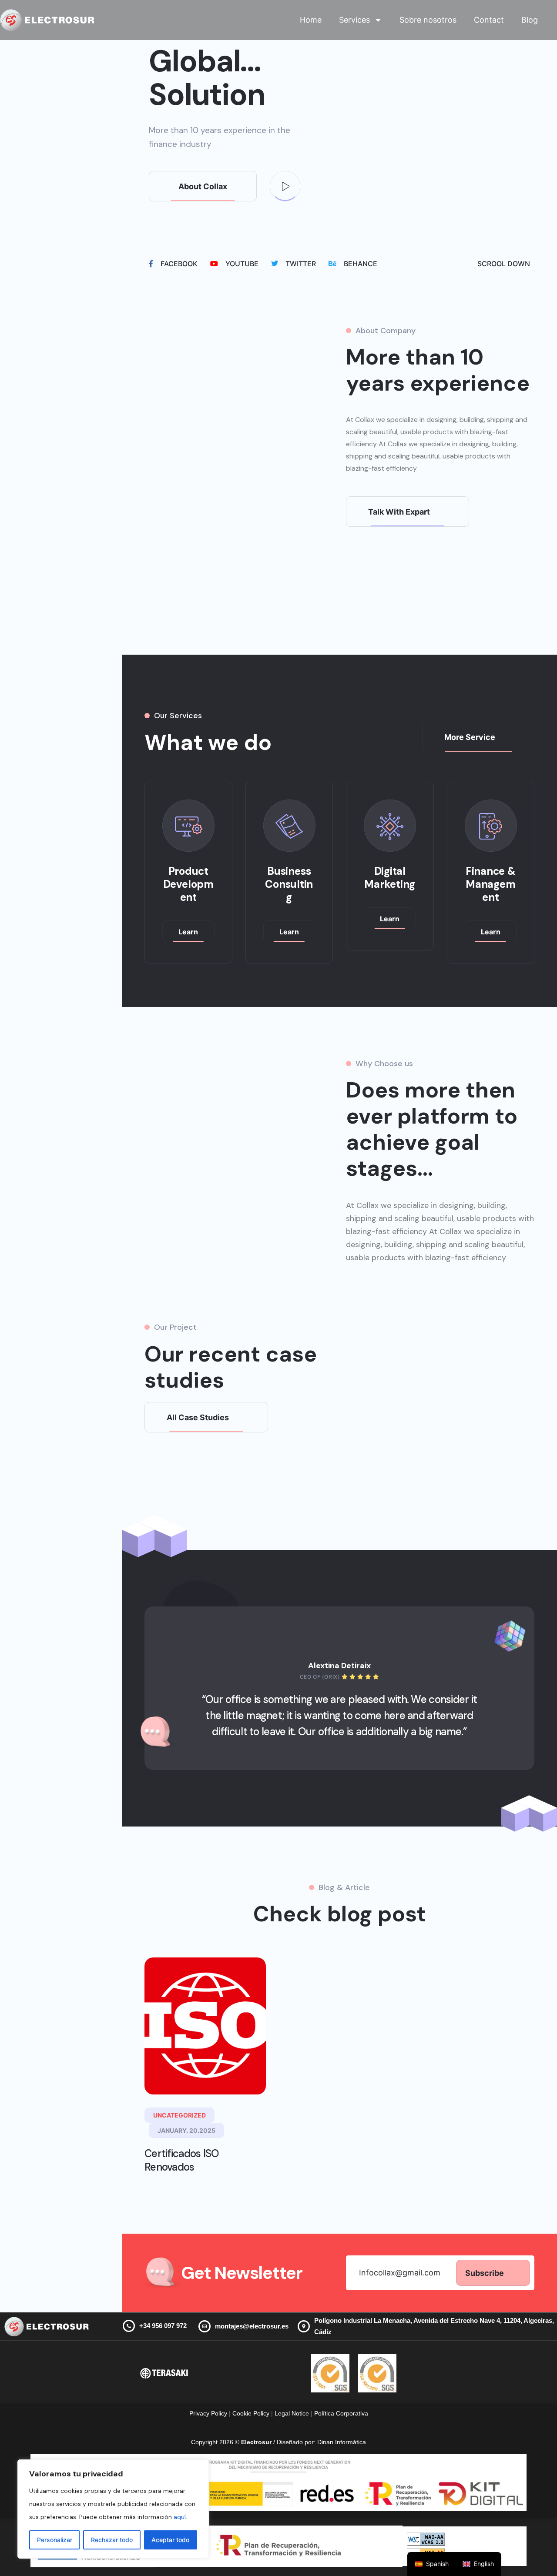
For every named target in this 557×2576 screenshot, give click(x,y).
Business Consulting (289, 884)
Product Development (188, 884)
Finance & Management (491, 884)
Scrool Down (504, 264)
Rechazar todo (112, 2540)
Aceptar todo (170, 2540)
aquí (180, 2517)
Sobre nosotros (428, 20)
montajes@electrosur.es (252, 2326)
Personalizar (55, 2540)
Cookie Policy (251, 2413)
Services (354, 20)
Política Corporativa (341, 2413)
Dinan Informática (342, 2442)
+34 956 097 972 (163, 2326)
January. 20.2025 (186, 2130)
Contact (489, 20)
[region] (113, 2509)
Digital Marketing (390, 878)
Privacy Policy (208, 2413)
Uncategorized (180, 2115)
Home (311, 20)
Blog (530, 20)
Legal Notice (293, 2413)
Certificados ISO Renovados (182, 2160)
